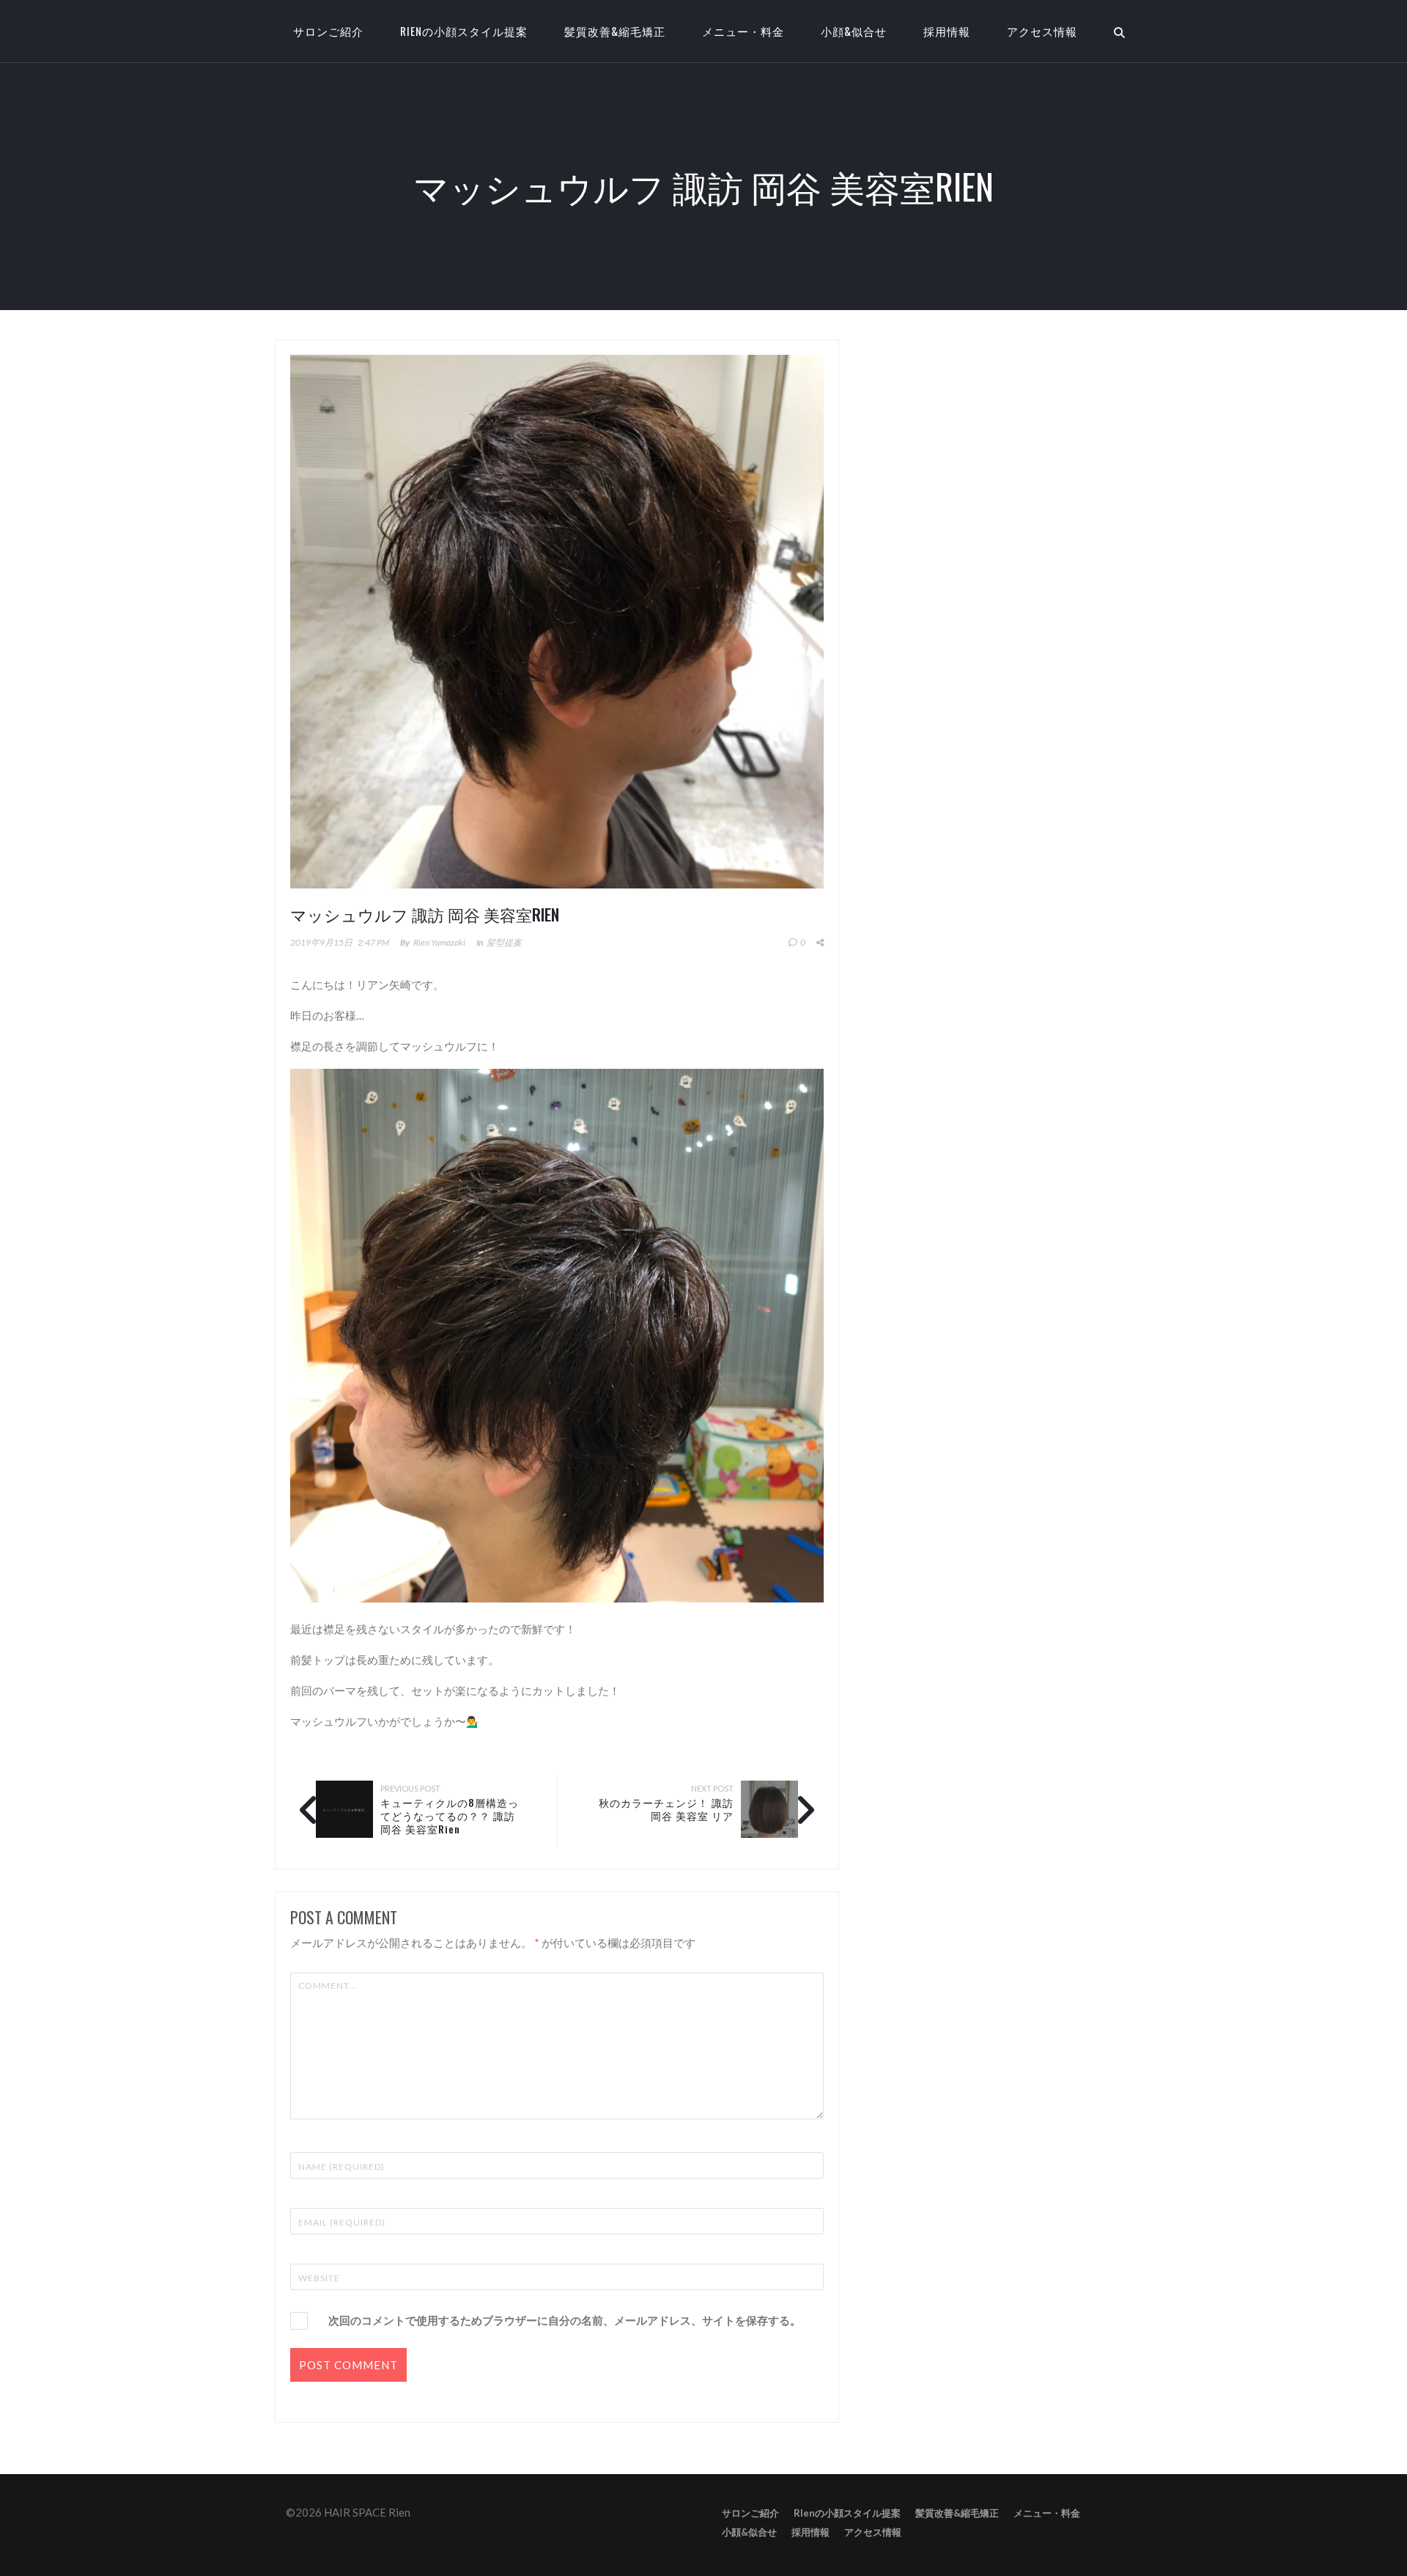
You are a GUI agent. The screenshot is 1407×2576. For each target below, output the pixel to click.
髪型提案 (504, 942)
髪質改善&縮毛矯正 (615, 31)
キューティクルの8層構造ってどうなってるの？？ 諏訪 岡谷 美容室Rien (450, 1815)
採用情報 (947, 31)
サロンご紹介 (750, 2513)
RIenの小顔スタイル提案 (464, 31)
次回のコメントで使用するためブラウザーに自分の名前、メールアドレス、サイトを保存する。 (565, 2320)
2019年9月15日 (321, 942)
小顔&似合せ (854, 31)
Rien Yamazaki (439, 942)
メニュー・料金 (743, 31)
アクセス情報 (1042, 31)
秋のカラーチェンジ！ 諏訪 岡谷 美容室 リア (666, 1809)
